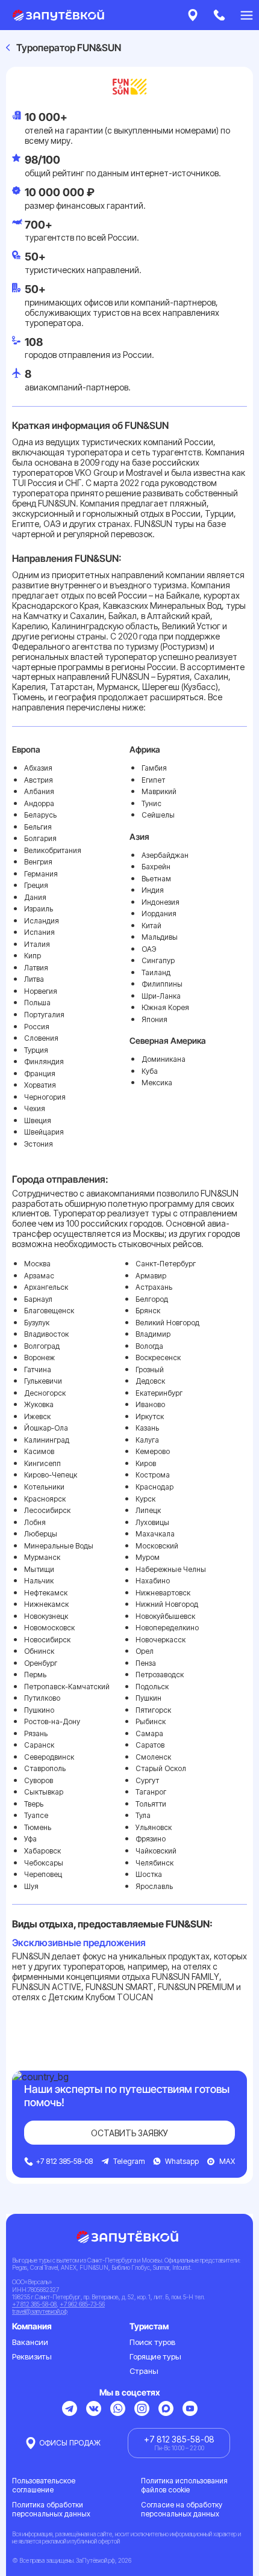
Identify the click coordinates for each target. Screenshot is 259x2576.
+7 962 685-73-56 (82, 2304)
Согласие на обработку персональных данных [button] (182, 2509)
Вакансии (30, 2342)
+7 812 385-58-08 (34, 2304)
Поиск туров (152, 2342)
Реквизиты (32, 2356)
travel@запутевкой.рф (40, 2311)
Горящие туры (155, 2356)
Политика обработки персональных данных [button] (51, 2509)
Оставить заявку (129, 2133)
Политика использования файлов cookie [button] (184, 2485)
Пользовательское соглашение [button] (44, 2485)
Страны (144, 2371)
